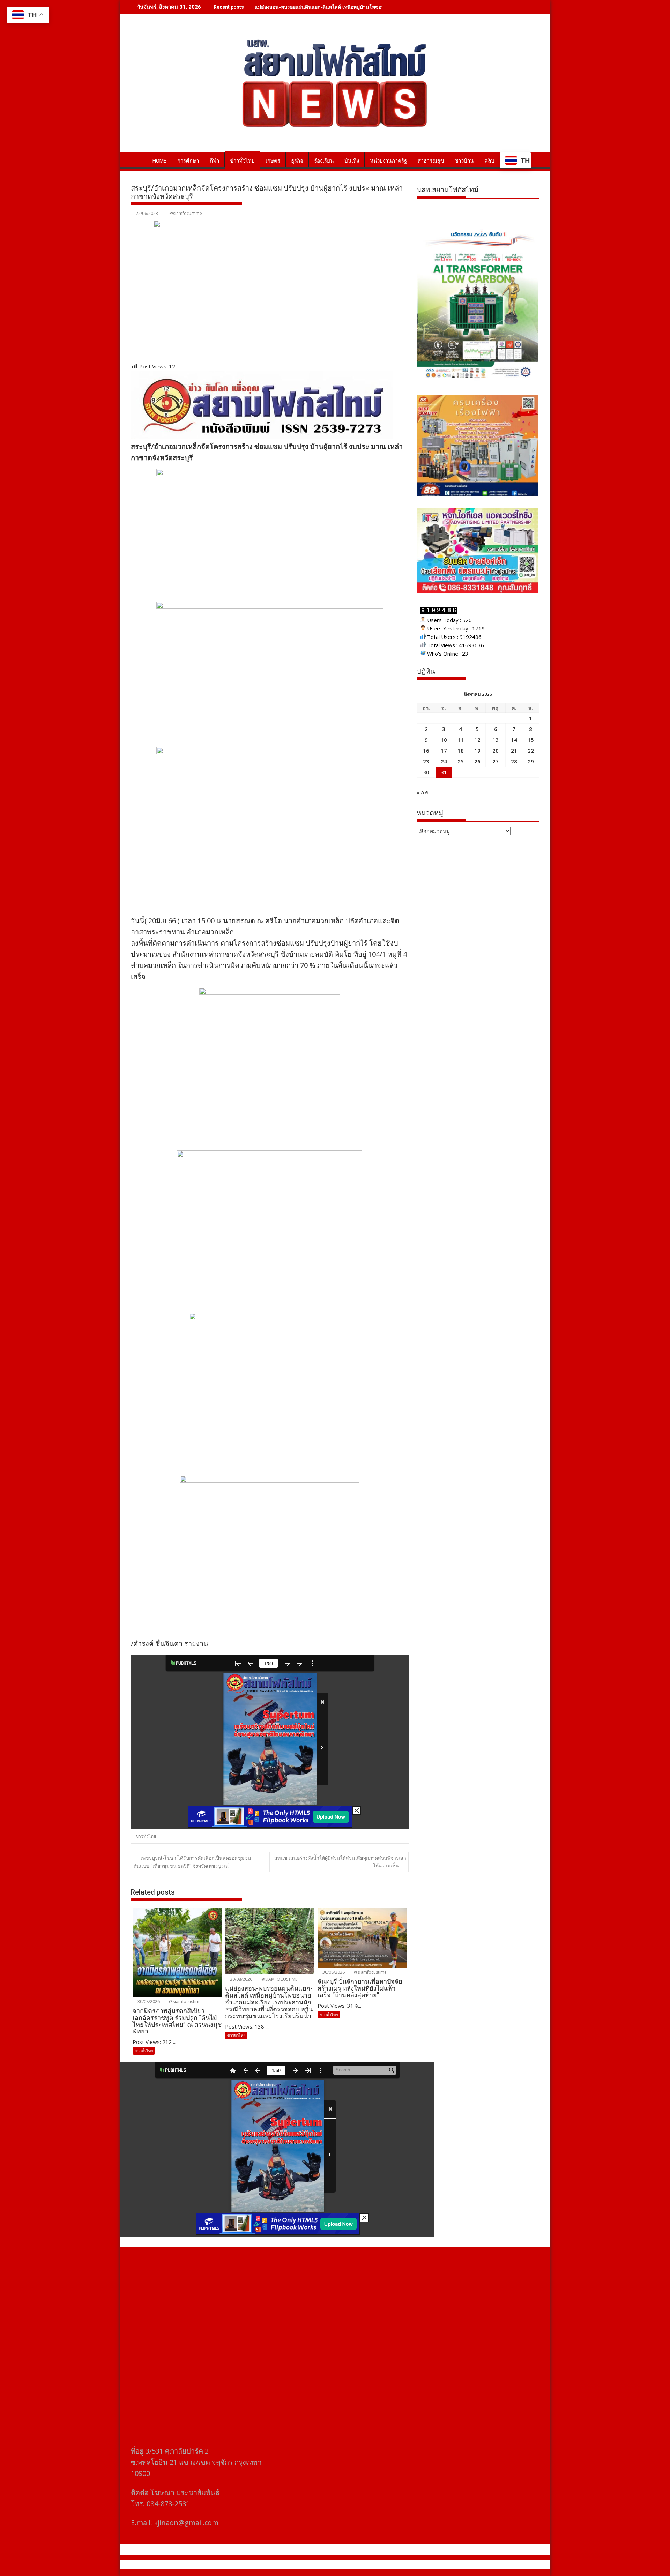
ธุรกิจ (297, 161)
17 (444, 751)
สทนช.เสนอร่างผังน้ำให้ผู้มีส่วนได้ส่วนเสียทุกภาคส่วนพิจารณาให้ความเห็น (340, 1862)
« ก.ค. (423, 792)
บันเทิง (352, 161)
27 (496, 761)
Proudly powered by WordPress (289, 2564)
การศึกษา (188, 161)
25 (461, 761)
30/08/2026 (148, 2002)
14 (514, 740)
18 (461, 751)
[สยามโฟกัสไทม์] (138, 159)
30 (426, 772)
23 (426, 761)
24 (444, 761)
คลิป (489, 161)
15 (531, 740)
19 (477, 751)
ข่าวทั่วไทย (242, 161)
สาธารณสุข (431, 161)
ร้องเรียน (324, 161)
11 (461, 740)
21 (514, 751)
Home (159, 161)
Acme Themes (404, 2564)
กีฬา (214, 161)
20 (496, 751)
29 (531, 761)
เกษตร (273, 161)
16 (426, 751)
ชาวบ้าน (464, 161)
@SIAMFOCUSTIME (279, 1979)
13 (496, 740)
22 (531, 751)
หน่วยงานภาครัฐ (388, 161)
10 (444, 740)
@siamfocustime (186, 213)
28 (514, 761)
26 (477, 761)
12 (477, 740)
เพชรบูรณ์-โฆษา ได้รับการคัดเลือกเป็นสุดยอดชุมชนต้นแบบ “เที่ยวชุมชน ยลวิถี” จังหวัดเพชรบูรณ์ (192, 1862)
